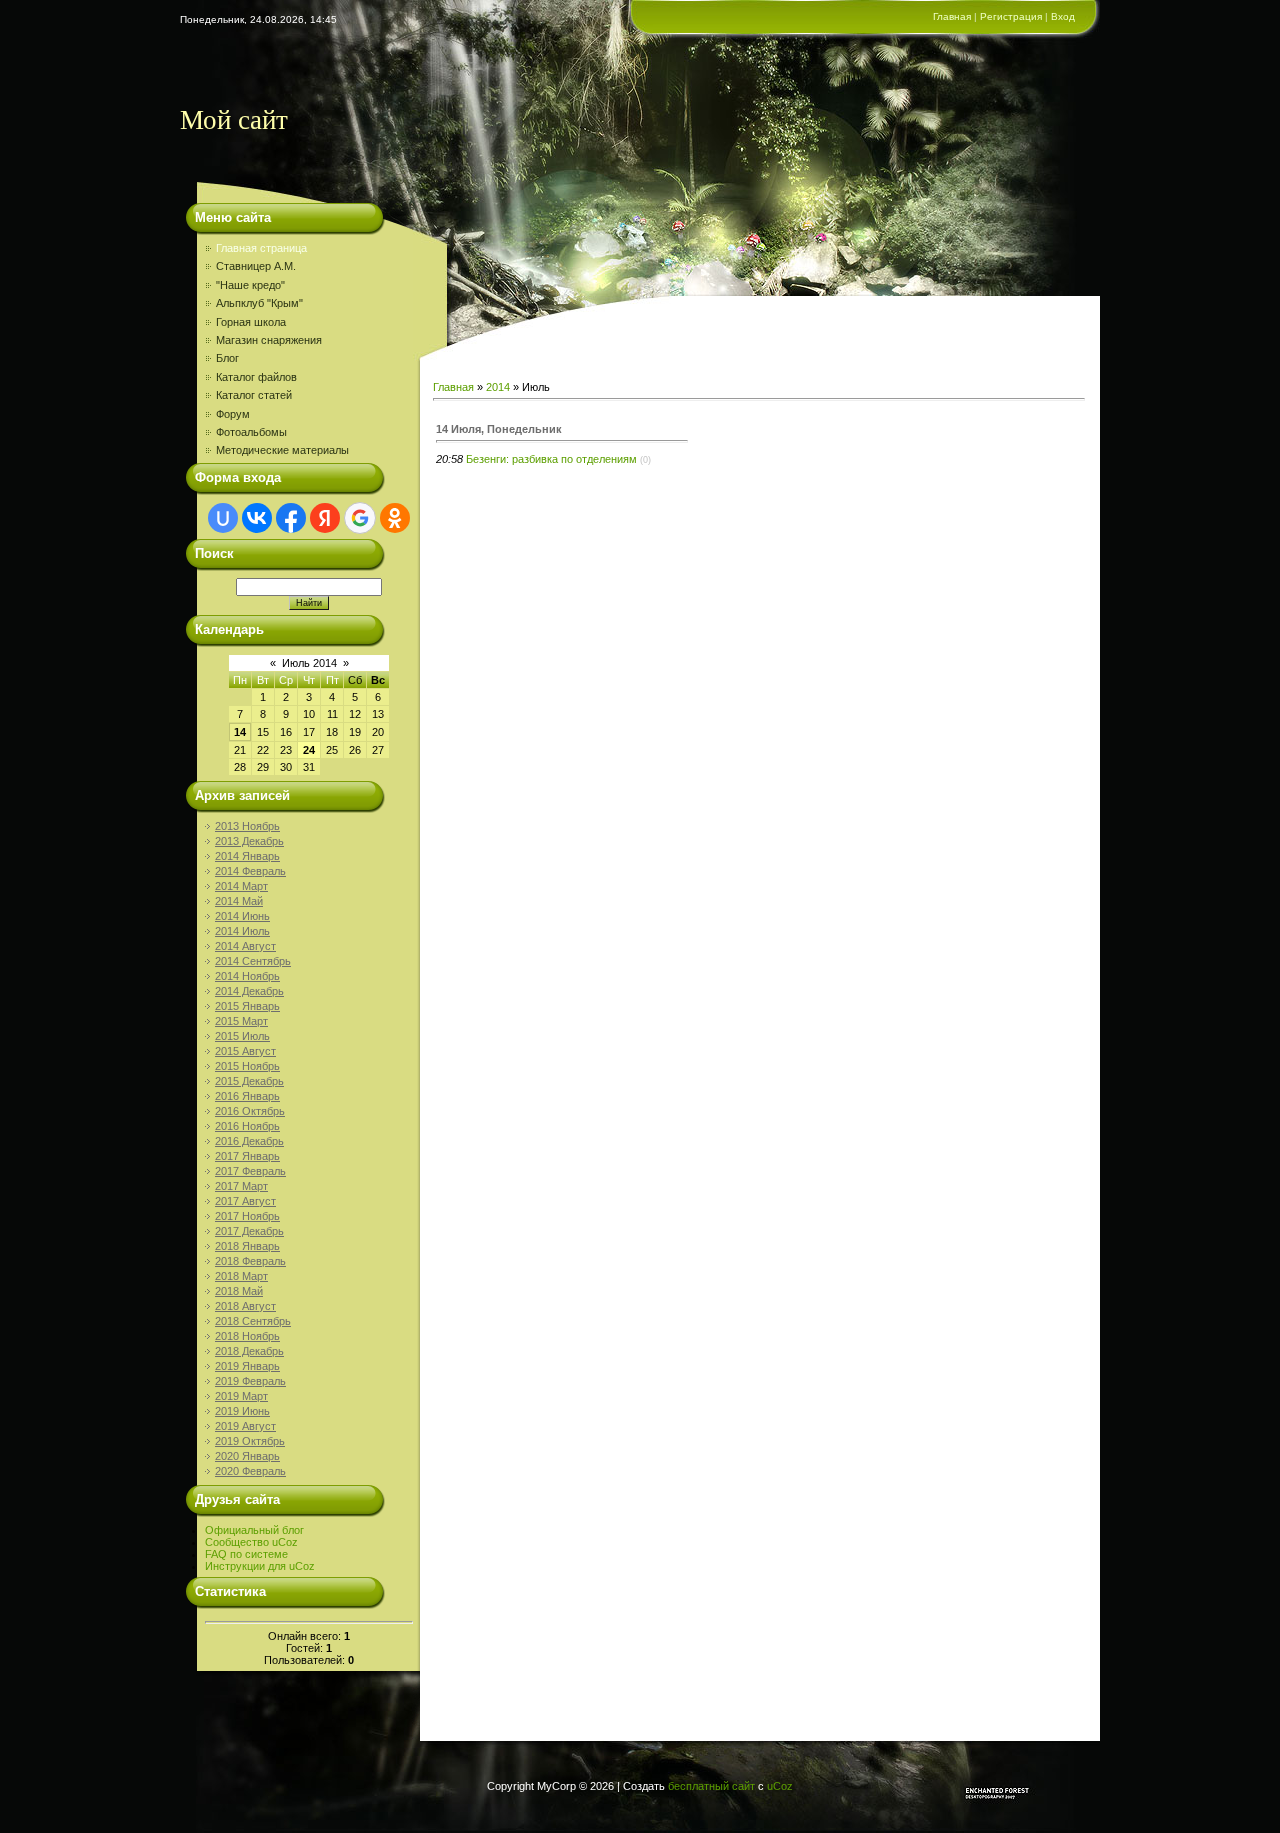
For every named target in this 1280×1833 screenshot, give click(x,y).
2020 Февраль (250, 1471)
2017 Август (245, 1201)
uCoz (780, 1786)
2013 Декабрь (249, 841)
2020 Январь (247, 1456)
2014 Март (241, 886)
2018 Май (239, 1291)
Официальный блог (254, 1530)
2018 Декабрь (249, 1351)
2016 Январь (247, 1096)
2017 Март (241, 1186)
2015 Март (241, 1021)
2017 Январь (247, 1156)
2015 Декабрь (249, 1081)
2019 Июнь (242, 1411)
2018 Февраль (250, 1261)
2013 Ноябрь (247, 826)
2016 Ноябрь (247, 1126)
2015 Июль (242, 1036)
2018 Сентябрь (253, 1321)
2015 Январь (247, 1006)
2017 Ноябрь (247, 1216)
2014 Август (245, 946)
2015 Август (245, 1051)
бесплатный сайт (711, 1786)
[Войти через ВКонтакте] (257, 518)
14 (240, 732)
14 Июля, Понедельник (499, 429)
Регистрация (1011, 16)
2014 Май (239, 901)
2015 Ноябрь (247, 1066)
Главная (952, 16)
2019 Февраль (250, 1381)
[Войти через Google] (360, 518)
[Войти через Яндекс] (325, 518)
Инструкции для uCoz (260, 1566)
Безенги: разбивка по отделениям (551, 459)
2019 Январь (247, 1366)
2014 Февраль (250, 871)
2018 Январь (247, 1246)
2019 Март (241, 1396)
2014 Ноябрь (247, 976)
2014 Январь (247, 856)
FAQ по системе (246, 1554)
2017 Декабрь (249, 1231)
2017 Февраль (250, 1171)
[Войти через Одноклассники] (395, 518)
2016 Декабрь (249, 1141)
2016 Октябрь (250, 1111)
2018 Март (241, 1276)
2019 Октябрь (250, 1441)
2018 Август (245, 1306)
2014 (498, 387)
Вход (1063, 16)
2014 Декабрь (249, 991)
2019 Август (245, 1426)
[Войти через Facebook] (291, 518)
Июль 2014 (309, 663)
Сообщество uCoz (251, 1542)
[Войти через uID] (223, 518)
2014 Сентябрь (253, 961)
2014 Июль (242, 931)
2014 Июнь (242, 916)
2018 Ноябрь (247, 1336)
